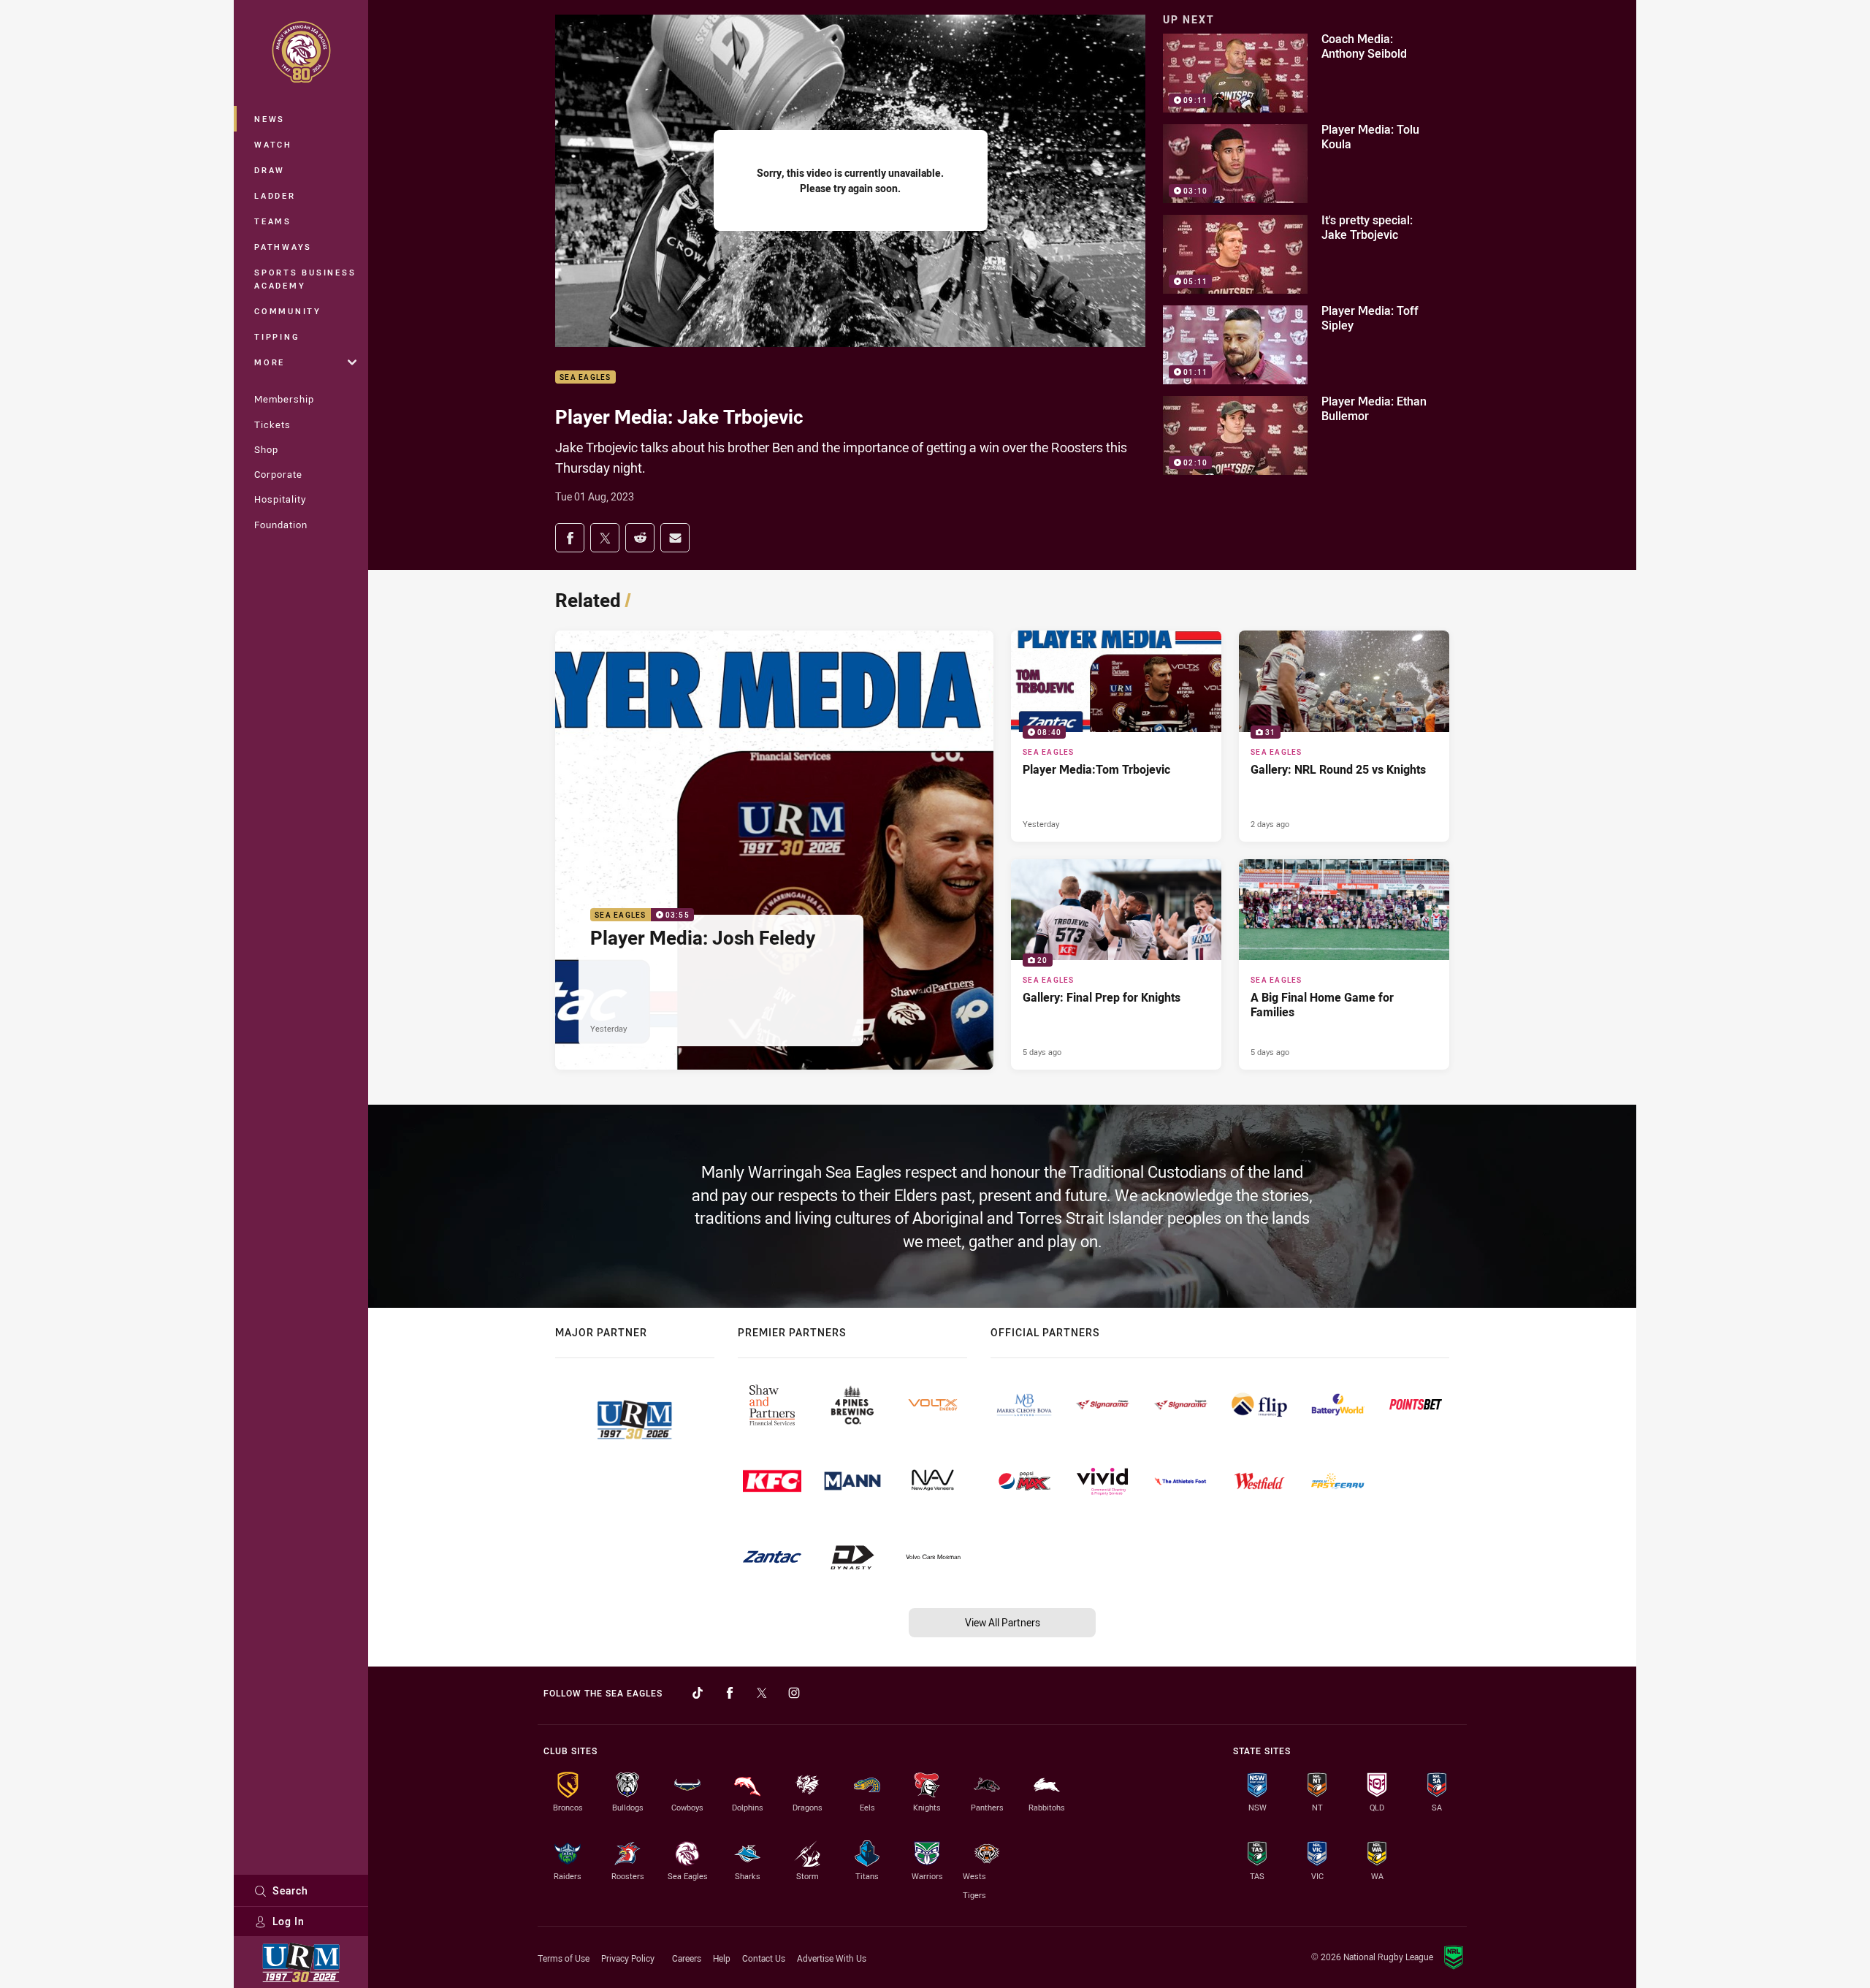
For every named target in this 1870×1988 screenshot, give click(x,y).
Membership (284, 399)
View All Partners (1003, 1622)
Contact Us (764, 1958)
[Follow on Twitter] (762, 1693)
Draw (270, 170)
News (270, 119)
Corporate (278, 474)
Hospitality (280, 499)
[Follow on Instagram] (794, 1693)
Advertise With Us (832, 1958)
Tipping (277, 336)
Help (722, 1958)
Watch (273, 144)
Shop (266, 449)
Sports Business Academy (305, 279)
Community (288, 311)
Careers (687, 1958)
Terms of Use (564, 1958)
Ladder (275, 195)
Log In (289, 1921)
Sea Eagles (585, 377)
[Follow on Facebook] (730, 1693)
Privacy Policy (628, 1958)
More (270, 362)
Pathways (283, 247)
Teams (273, 221)
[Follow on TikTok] (698, 1693)
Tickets (272, 424)
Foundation (281, 525)
